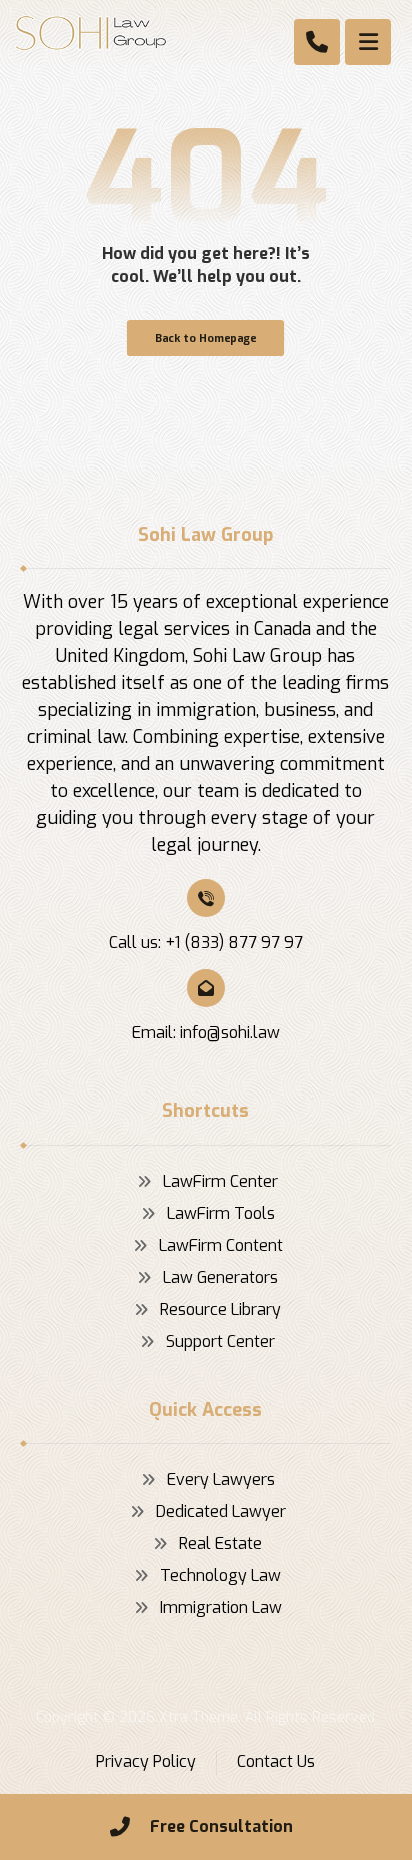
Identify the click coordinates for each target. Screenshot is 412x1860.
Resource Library (220, 1309)
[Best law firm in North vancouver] (91, 33)
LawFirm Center (220, 1181)
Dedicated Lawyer (221, 1511)
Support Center (220, 1341)
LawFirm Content (221, 1245)
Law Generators (220, 1277)
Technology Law (220, 1575)
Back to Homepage (206, 338)
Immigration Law (221, 1607)
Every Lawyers (221, 1479)
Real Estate (220, 1543)
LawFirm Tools (221, 1213)
